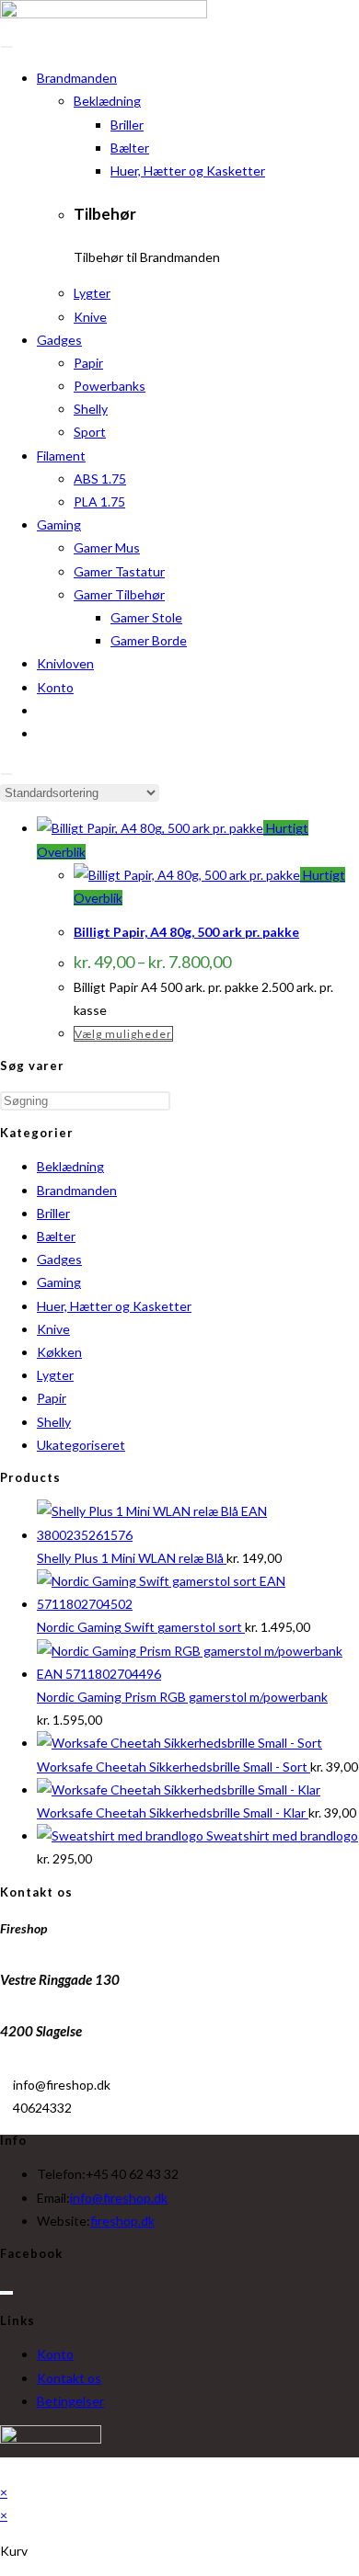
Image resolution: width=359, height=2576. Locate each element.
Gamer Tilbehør (119, 594)
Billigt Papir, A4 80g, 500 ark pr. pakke (186, 932)
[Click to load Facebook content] (6, 2293)
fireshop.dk (122, 2221)
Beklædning (107, 101)
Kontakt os (69, 2378)
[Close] (6, 774)
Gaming (59, 524)
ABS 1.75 (100, 479)
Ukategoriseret (81, 1445)
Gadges (59, 340)
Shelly (91, 409)
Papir (88, 363)
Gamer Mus (107, 547)
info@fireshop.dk (119, 2198)
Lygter (92, 293)
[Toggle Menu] (6, 47)
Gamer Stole (146, 617)
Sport (90, 432)
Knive (90, 317)
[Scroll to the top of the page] (5, 2469)
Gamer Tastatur (119, 571)
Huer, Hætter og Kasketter (188, 171)
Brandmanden (77, 78)
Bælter (130, 148)
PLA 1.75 (99, 502)
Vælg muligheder (123, 1034)
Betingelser (70, 2401)
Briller (127, 125)
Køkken (59, 1352)
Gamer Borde (149, 640)
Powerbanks (110, 386)
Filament (61, 456)
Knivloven (65, 663)
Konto (55, 687)
